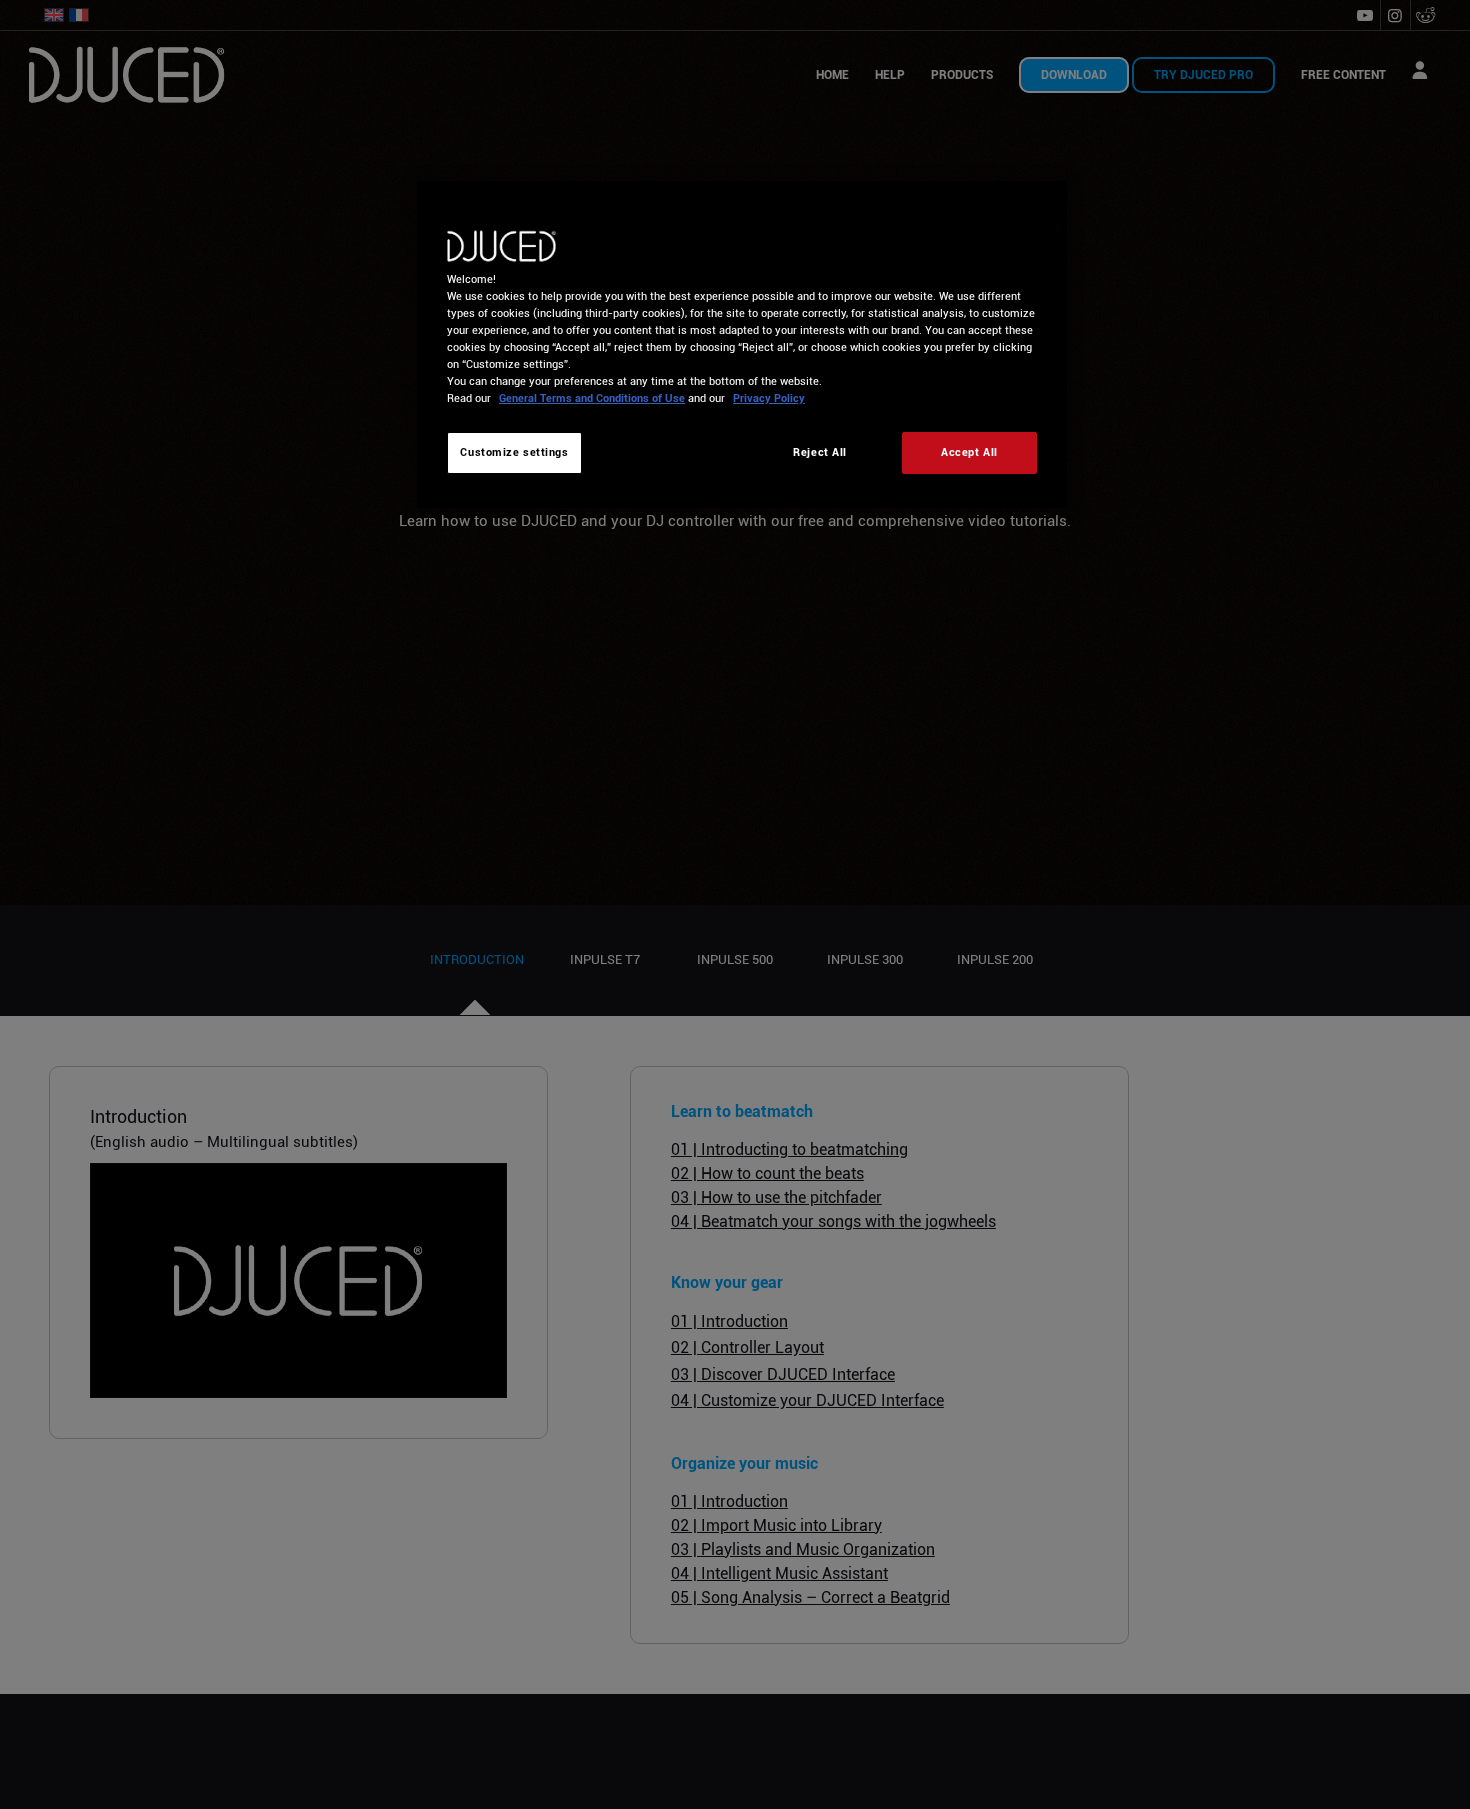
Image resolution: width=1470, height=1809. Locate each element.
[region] (742, 344)
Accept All (969, 452)
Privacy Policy (769, 398)
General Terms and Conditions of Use (592, 398)
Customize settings (514, 452)
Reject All (820, 452)
